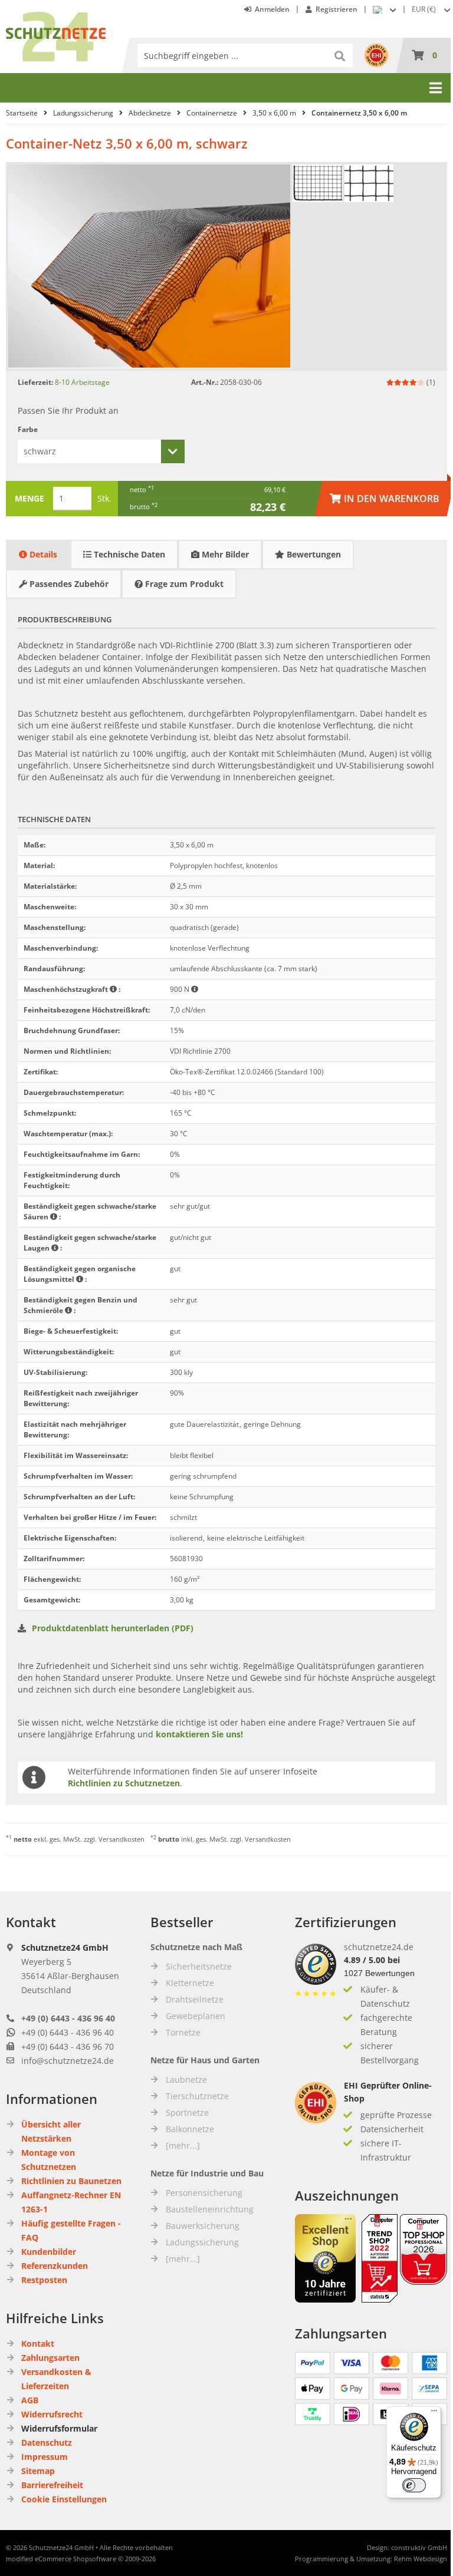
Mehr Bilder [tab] (224, 554)
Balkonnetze (190, 2129)
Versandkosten (122, 1839)
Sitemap (38, 2471)
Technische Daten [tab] (128, 554)
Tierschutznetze (197, 2096)
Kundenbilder (49, 2252)
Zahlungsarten (50, 2358)
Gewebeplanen (196, 2016)
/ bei (372, 1960)
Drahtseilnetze (195, 1999)
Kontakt (38, 2344)
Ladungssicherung (202, 2242)
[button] (432, 9)
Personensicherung (204, 2193)
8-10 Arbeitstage (82, 382)
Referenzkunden (55, 2266)
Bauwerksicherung (203, 2226)
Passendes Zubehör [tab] (68, 584)
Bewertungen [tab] (313, 554)
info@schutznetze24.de (68, 2061)
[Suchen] (341, 55)
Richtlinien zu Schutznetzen (124, 1783)
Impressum (45, 2457)
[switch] (414, 2485)
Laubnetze (186, 2079)
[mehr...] (183, 2145)
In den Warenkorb (385, 498)
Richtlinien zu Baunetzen (71, 2181)
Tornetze (183, 2032)
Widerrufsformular (59, 2428)
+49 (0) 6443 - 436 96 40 (68, 2018)
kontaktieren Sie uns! (199, 1734)
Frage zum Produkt (183, 584)
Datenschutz (47, 2443)
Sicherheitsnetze (199, 1966)
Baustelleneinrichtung (210, 2209)
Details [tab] (42, 554)
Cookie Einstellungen (64, 2499)
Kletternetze (190, 1983)
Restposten (44, 2280)
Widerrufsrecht (52, 2414)
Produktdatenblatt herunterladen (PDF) (113, 1628)
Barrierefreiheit (52, 2485)
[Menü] (434, 2413)
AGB (30, 2400)
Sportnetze (187, 2112)
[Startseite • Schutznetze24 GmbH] (56, 17)
